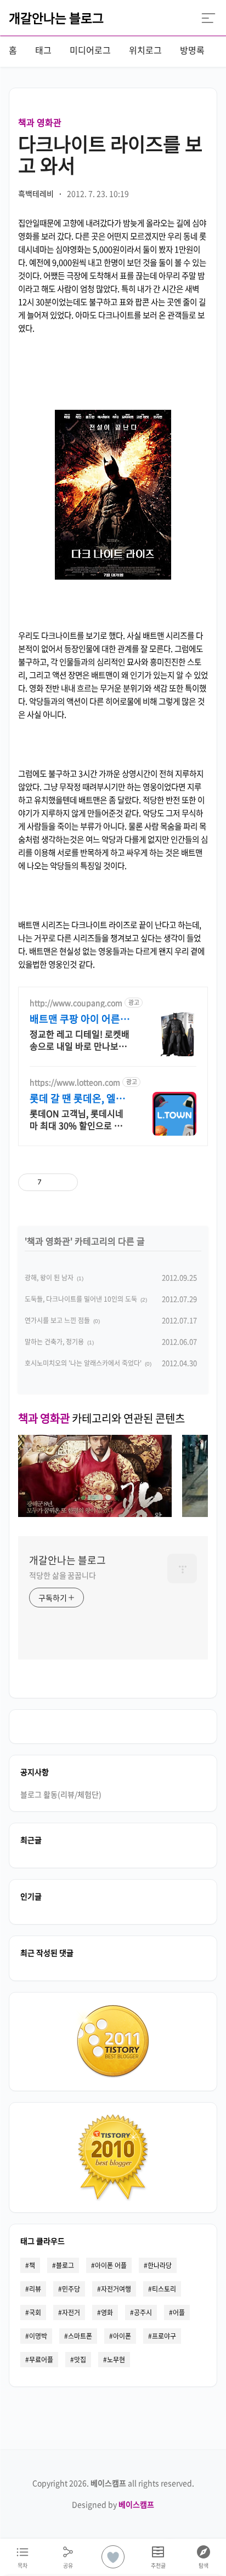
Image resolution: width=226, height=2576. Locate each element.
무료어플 (41, 2360)
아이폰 (122, 2336)
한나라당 (160, 2265)
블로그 (65, 2265)
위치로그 (145, 50)
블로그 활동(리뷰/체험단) (61, 1794)
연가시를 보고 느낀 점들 (57, 1320)
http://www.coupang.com (76, 1003)
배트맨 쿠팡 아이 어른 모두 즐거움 (75, 1019)
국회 (35, 2312)
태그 (43, 50)
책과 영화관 (40, 122)
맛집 (80, 2360)
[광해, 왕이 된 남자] (95, 1513)
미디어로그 (90, 50)
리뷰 (35, 2289)
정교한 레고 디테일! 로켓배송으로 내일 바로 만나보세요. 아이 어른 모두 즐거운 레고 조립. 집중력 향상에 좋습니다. (80, 1040)
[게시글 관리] (66, 1182)
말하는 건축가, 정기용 (54, 1342)
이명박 (38, 2336)
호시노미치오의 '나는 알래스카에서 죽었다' (83, 1363)
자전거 (71, 2312)
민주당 (71, 2289)
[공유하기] (52, 1182)
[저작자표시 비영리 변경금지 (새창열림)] (140, 1182)
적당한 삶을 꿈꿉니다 (63, 1575)
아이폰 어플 (111, 2265)
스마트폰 (80, 2336)
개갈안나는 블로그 (56, 18)
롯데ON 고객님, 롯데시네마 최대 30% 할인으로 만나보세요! (80, 1119)
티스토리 (164, 2289)
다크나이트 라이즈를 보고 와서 (110, 154)
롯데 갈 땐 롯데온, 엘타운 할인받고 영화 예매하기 (80, 1098)
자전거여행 (116, 2289)
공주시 (143, 2312)
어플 (179, 2312)
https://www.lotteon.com (75, 1082)
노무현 (116, 2360)
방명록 (192, 50)
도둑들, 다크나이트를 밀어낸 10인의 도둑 (81, 1299)
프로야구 (164, 2336)
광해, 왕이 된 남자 (49, 1278)
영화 (107, 2312)
